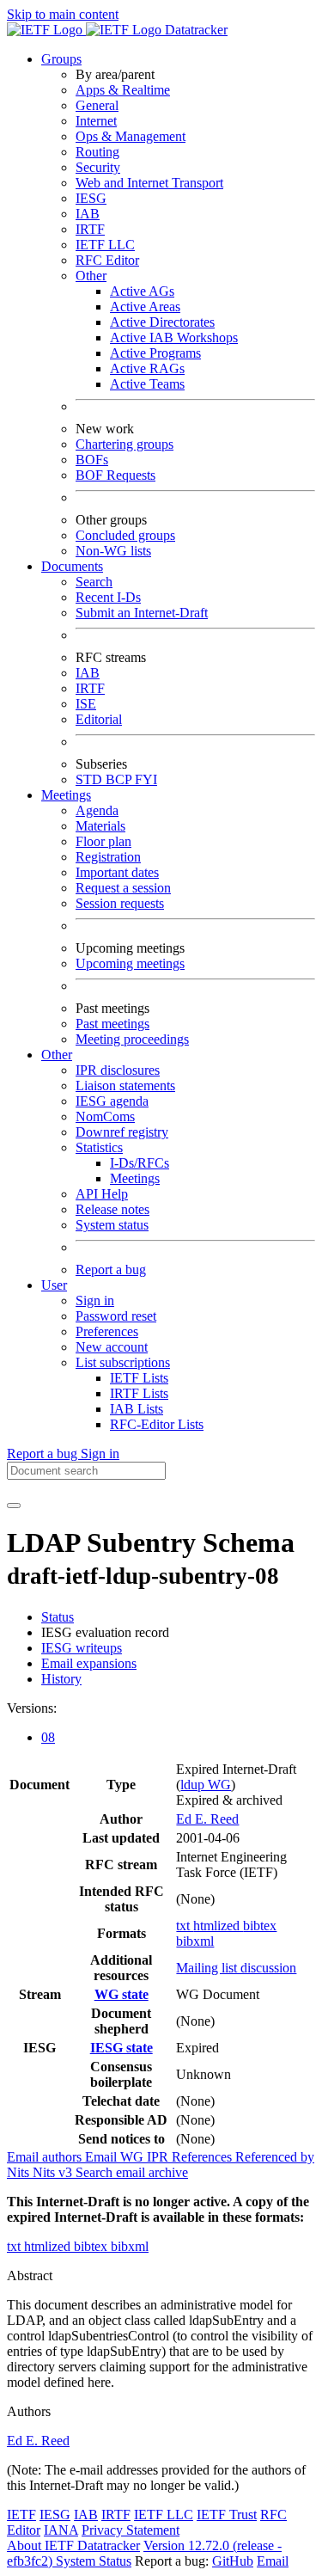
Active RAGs (147, 368)
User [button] (54, 1285)
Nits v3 (54, 2172)
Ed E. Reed (207, 1819)
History (61, 1679)
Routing (97, 152)
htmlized (218, 1926)
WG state (122, 1994)
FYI (146, 779)
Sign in (95, 1300)
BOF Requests (115, 475)
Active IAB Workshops (174, 337)
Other (91, 276)
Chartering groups (125, 444)
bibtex (260, 1926)
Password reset (116, 1316)
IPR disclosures (118, 1070)
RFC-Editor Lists (157, 1424)
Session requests (120, 903)
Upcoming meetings (130, 963)
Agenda (97, 810)
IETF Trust (227, 2515)
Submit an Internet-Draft (142, 613)
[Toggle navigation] (14, 1506)
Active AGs (142, 291)
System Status (94, 2561)
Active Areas (145, 307)
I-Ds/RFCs (140, 1163)
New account (112, 1347)
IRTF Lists (139, 1393)
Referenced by (275, 2157)
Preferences (107, 1331)
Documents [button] (72, 566)
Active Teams (147, 384)
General (97, 105)
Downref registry (122, 1132)
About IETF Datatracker (73, 2545)
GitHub (233, 2561)
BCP (120, 779)
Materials (100, 826)
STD (91, 779)
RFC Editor (107, 260)
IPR (159, 2157)
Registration (108, 857)
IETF (21, 2515)
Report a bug (111, 1270)
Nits (20, 2172)
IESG (91, 198)
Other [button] (57, 1055)
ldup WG (206, 1785)
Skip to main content (63, 14)
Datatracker (194, 30)
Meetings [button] (66, 795)
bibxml (195, 1941)
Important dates (117, 872)
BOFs (92, 460)
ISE (86, 704)
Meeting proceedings (132, 1039)
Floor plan (103, 841)
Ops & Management (131, 136)
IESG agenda (112, 1101)
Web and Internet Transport (149, 183)
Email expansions (89, 1663)
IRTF (90, 229)
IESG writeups (82, 1648)
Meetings (135, 1178)
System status (112, 1225)
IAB (88, 214)
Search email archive (132, 2172)
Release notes (112, 1209)
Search (94, 582)
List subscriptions (123, 1362)
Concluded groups (125, 535)
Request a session (123, 888)
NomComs (105, 1116)
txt (185, 1926)
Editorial (99, 719)
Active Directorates (162, 322)
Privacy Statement (131, 2530)
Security (98, 167)
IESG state (122, 2048)
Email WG (116, 2157)
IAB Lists (137, 1409)
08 (48, 1737)
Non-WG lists (113, 551)
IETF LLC (105, 245)
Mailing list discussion (236, 1968)
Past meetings (112, 1024)
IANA (61, 2530)
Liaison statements (125, 1086)
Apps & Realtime (123, 90)
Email (273, 2561)
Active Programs (155, 353)
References (204, 2157)
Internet (96, 121)
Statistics (99, 1147)
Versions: (32, 1708)
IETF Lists (139, 1378)
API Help (102, 1194)
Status (58, 1617)
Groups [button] (61, 59)
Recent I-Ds (108, 597)
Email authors (46, 2157)
